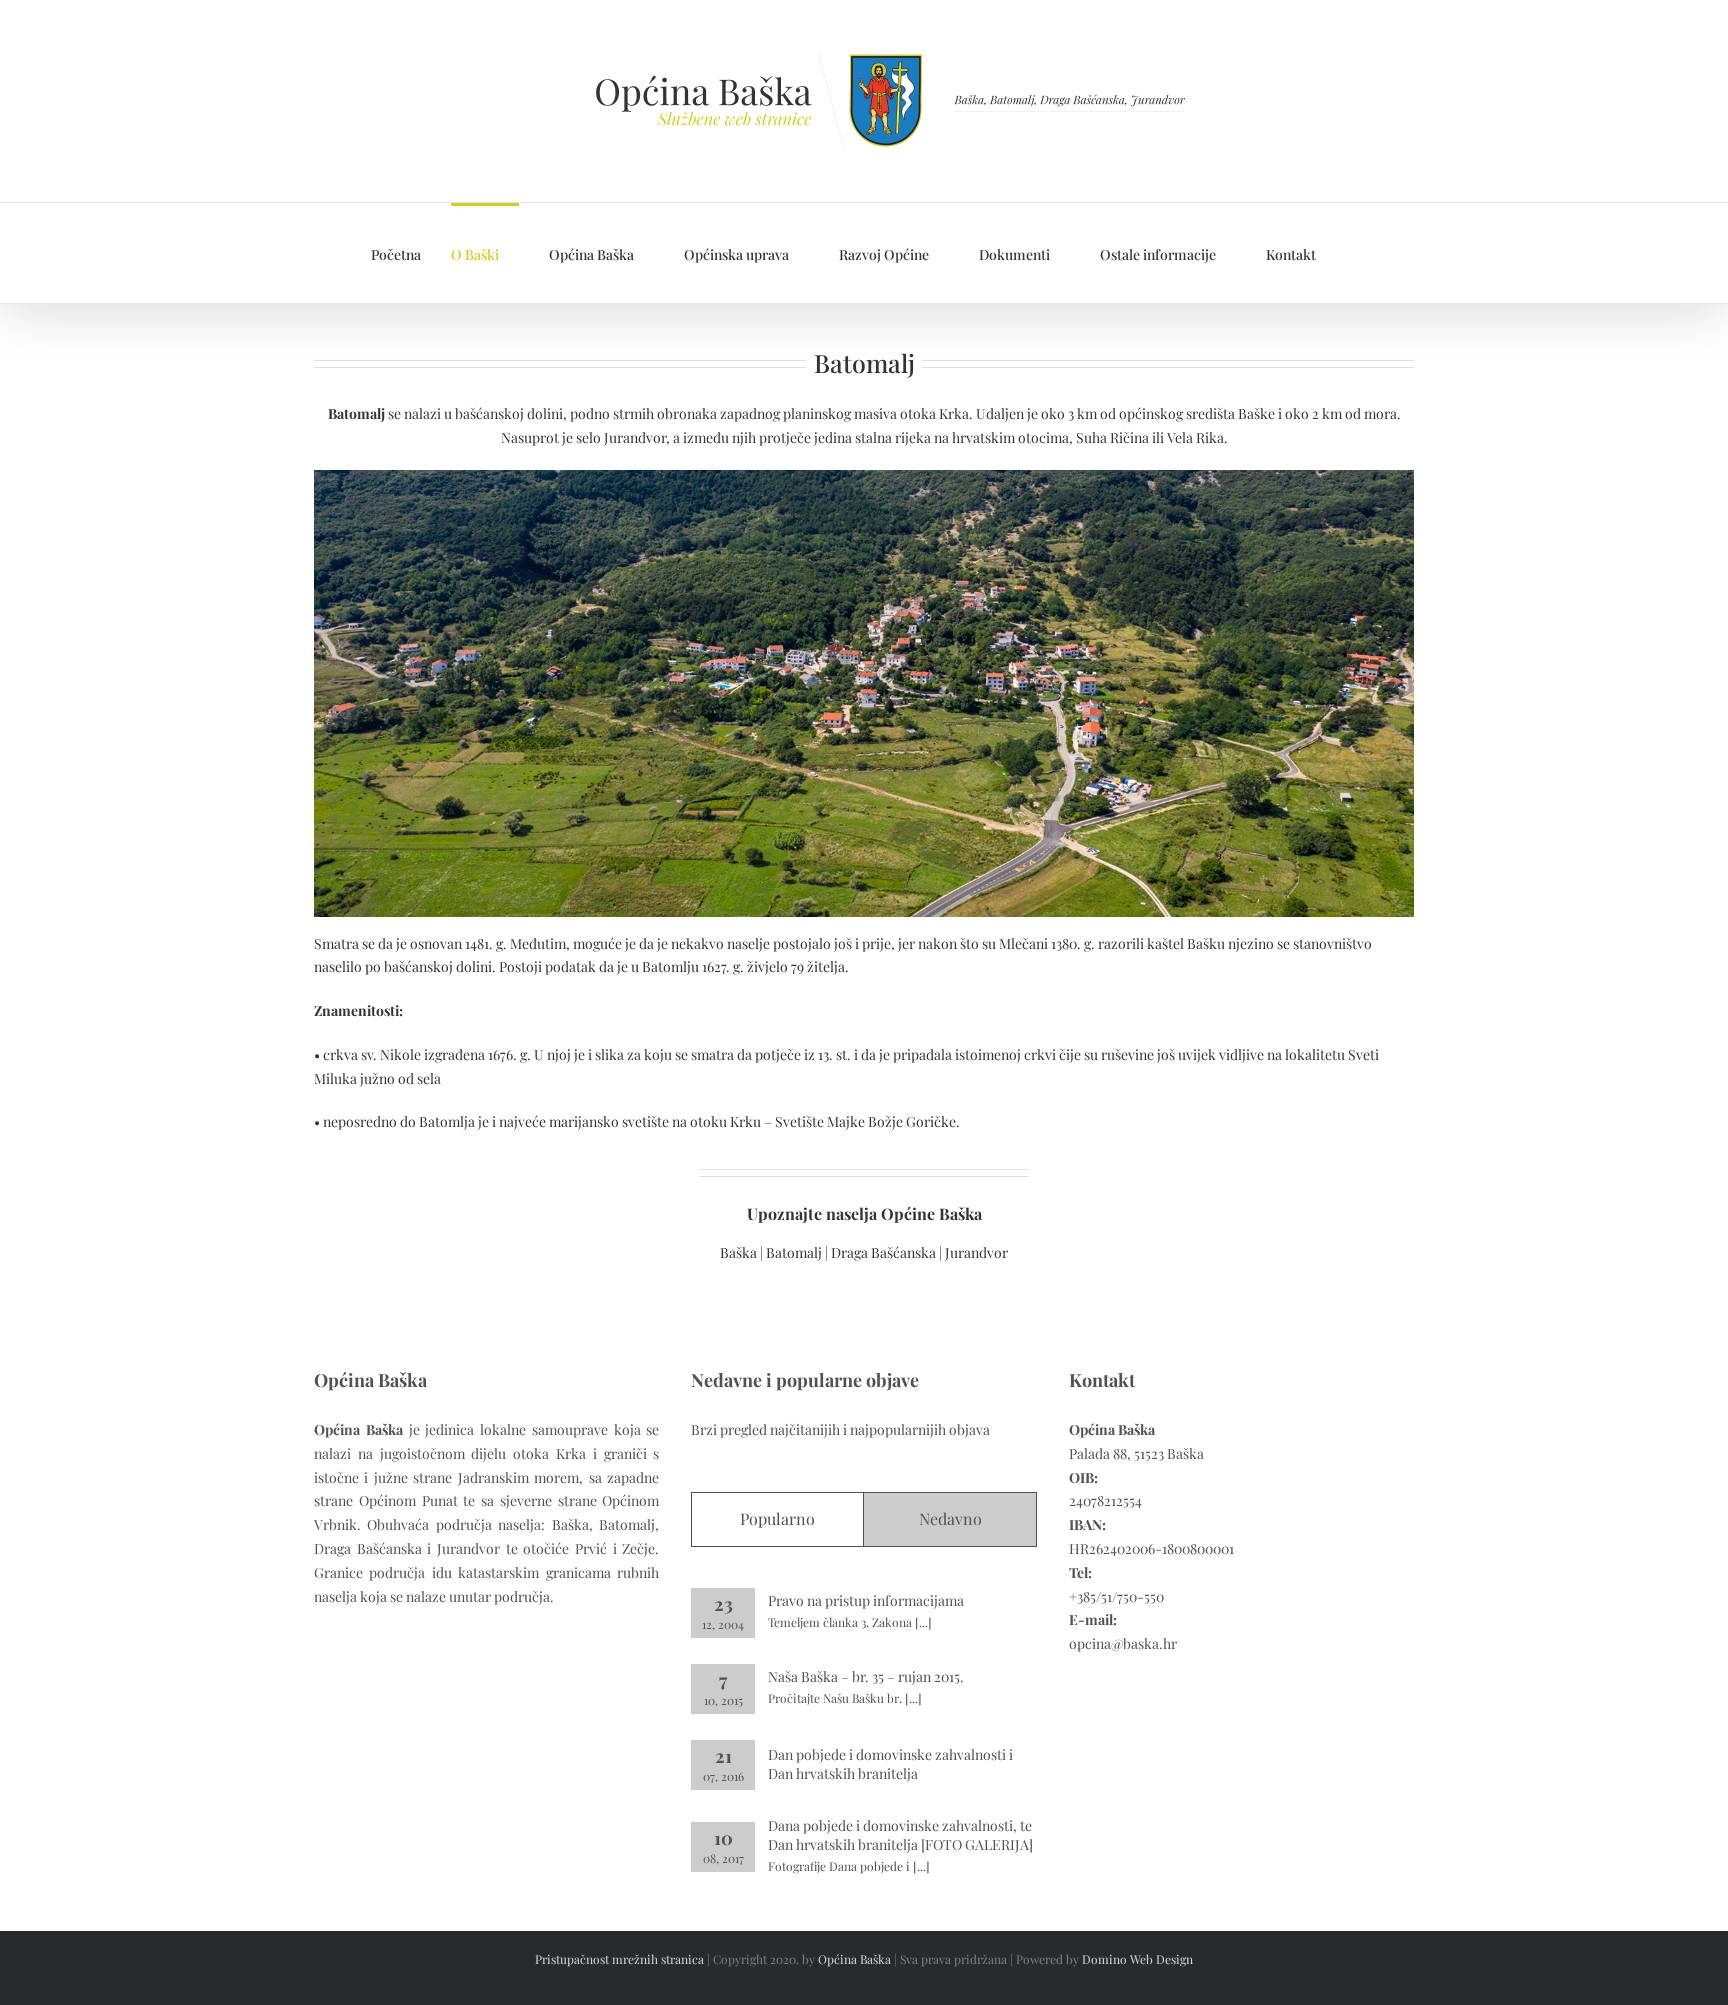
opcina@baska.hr (1123, 1643)
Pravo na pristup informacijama (866, 1600)
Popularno (777, 1518)
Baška (740, 1252)
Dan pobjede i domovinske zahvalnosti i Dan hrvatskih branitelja (890, 1764)
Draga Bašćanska (883, 1252)
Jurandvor (976, 1252)
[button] (1351, 253)
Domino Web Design (1137, 1959)
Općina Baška (854, 1959)
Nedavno (950, 1518)
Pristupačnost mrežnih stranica (619, 1959)
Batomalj (795, 1252)
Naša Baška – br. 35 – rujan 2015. (866, 1676)
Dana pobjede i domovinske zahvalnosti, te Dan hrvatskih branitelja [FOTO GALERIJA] (900, 1835)
